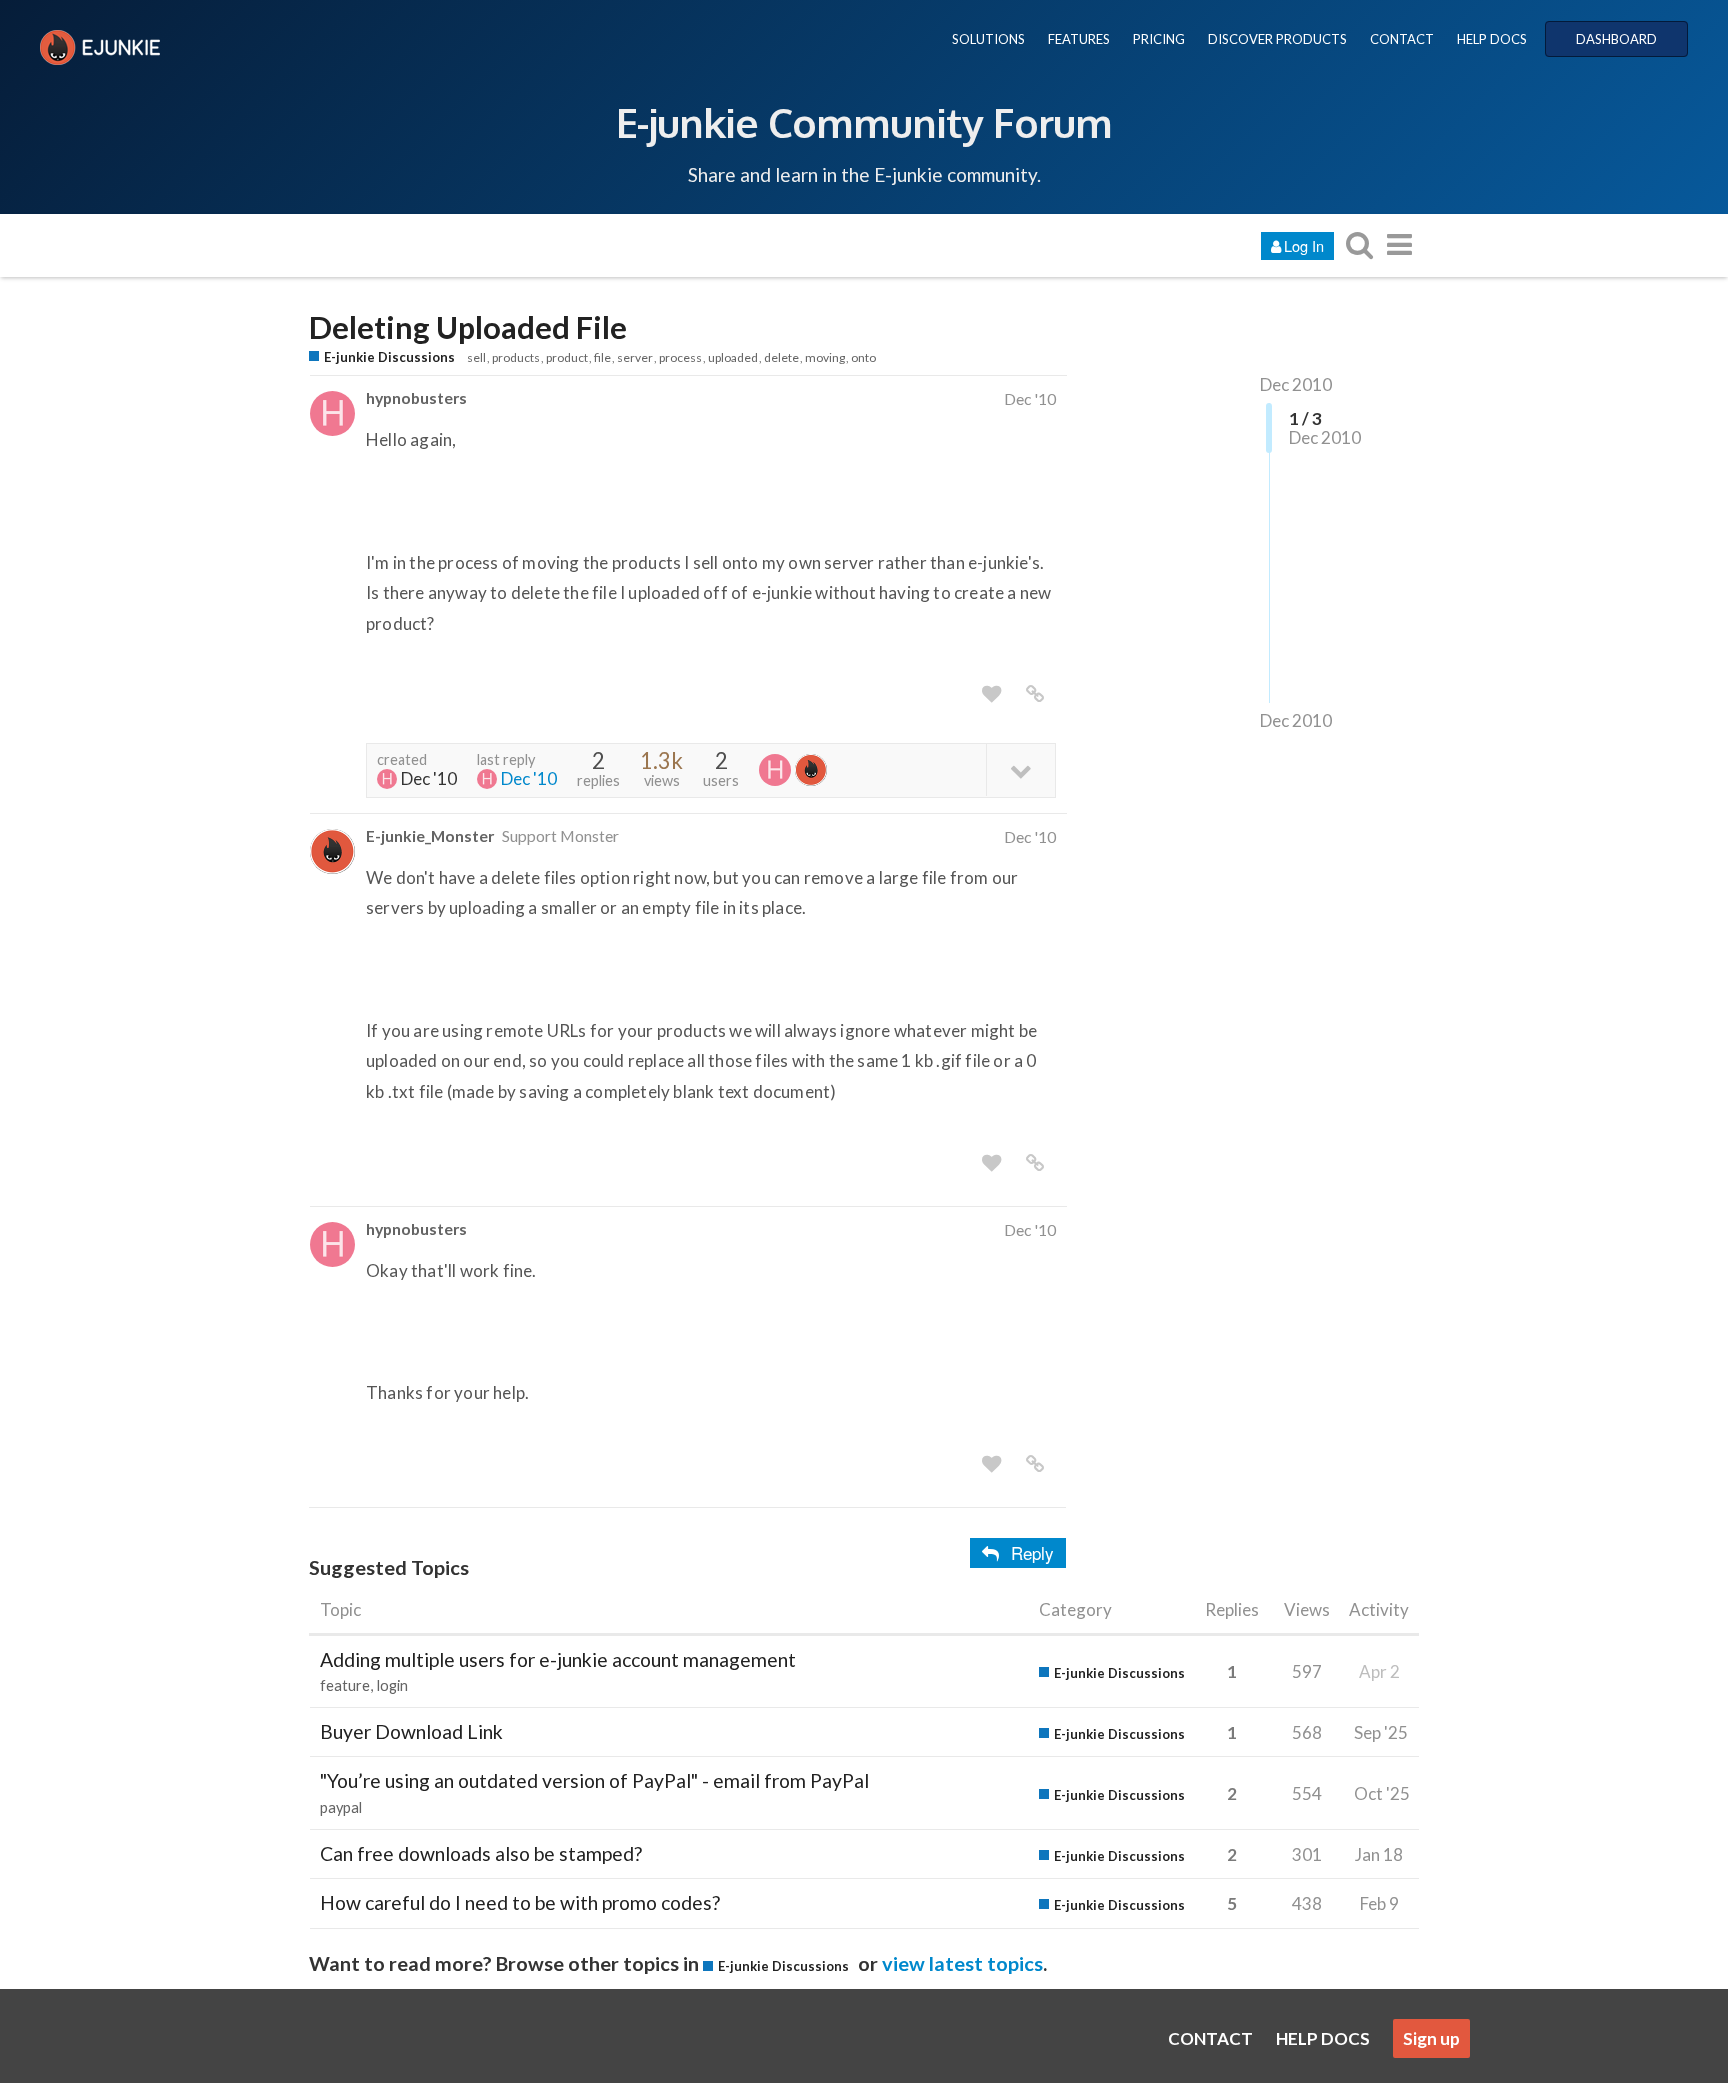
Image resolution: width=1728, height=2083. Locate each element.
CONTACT (1402, 39)
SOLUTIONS (988, 39)
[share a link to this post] (1035, 694)
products (516, 357)
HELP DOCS (1492, 39)
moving (825, 357)
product (567, 357)
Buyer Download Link (411, 1731)
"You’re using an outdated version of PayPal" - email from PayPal (594, 1780)
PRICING (1159, 39)
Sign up (1431, 2038)
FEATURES (1079, 39)
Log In (1304, 245)
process (680, 357)
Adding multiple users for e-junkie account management (558, 1659)
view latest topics (962, 1963)
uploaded (733, 357)
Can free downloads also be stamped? (481, 1853)
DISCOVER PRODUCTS (1277, 39)
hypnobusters (416, 397)
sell (476, 357)
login (392, 1685)
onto (863, 357)
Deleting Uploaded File (468, 327)
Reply (1032, 1552)
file (602, 357)
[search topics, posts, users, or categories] (1359, 244)
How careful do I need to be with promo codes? (520, 1902)
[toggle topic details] (1020, 769)
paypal (341, 1807)
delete (781, 357)
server (635, 357)
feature (345, 1685)
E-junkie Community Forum (864, 122)
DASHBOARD (1616, 39)
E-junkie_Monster (430, 835)
